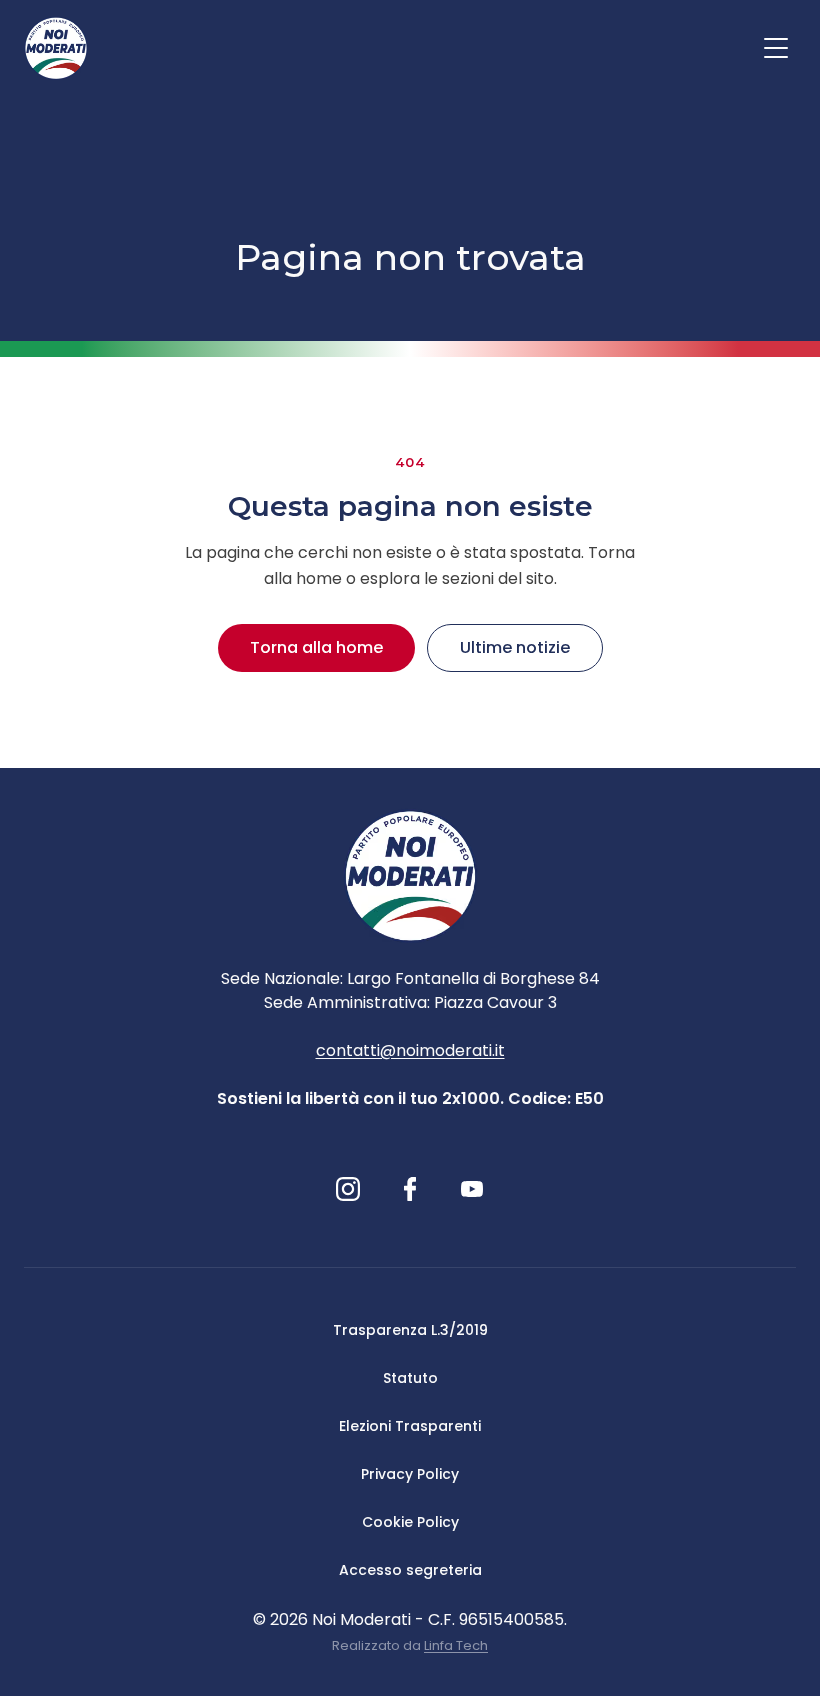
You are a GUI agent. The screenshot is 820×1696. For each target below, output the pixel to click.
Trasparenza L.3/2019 (410, 1330)
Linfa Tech (456, 1645)
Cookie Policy (410, 1522)
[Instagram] (348, 1189)
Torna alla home (316, 647)
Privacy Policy (410, 1474)
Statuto (410, 1378)
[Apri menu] (776, 48)
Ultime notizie (515, 647)
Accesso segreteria (410, 1570)
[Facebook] (410, 1189)
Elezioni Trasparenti (410, 1426)
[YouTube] (472, 1189)
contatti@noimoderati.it (410, 1050)
